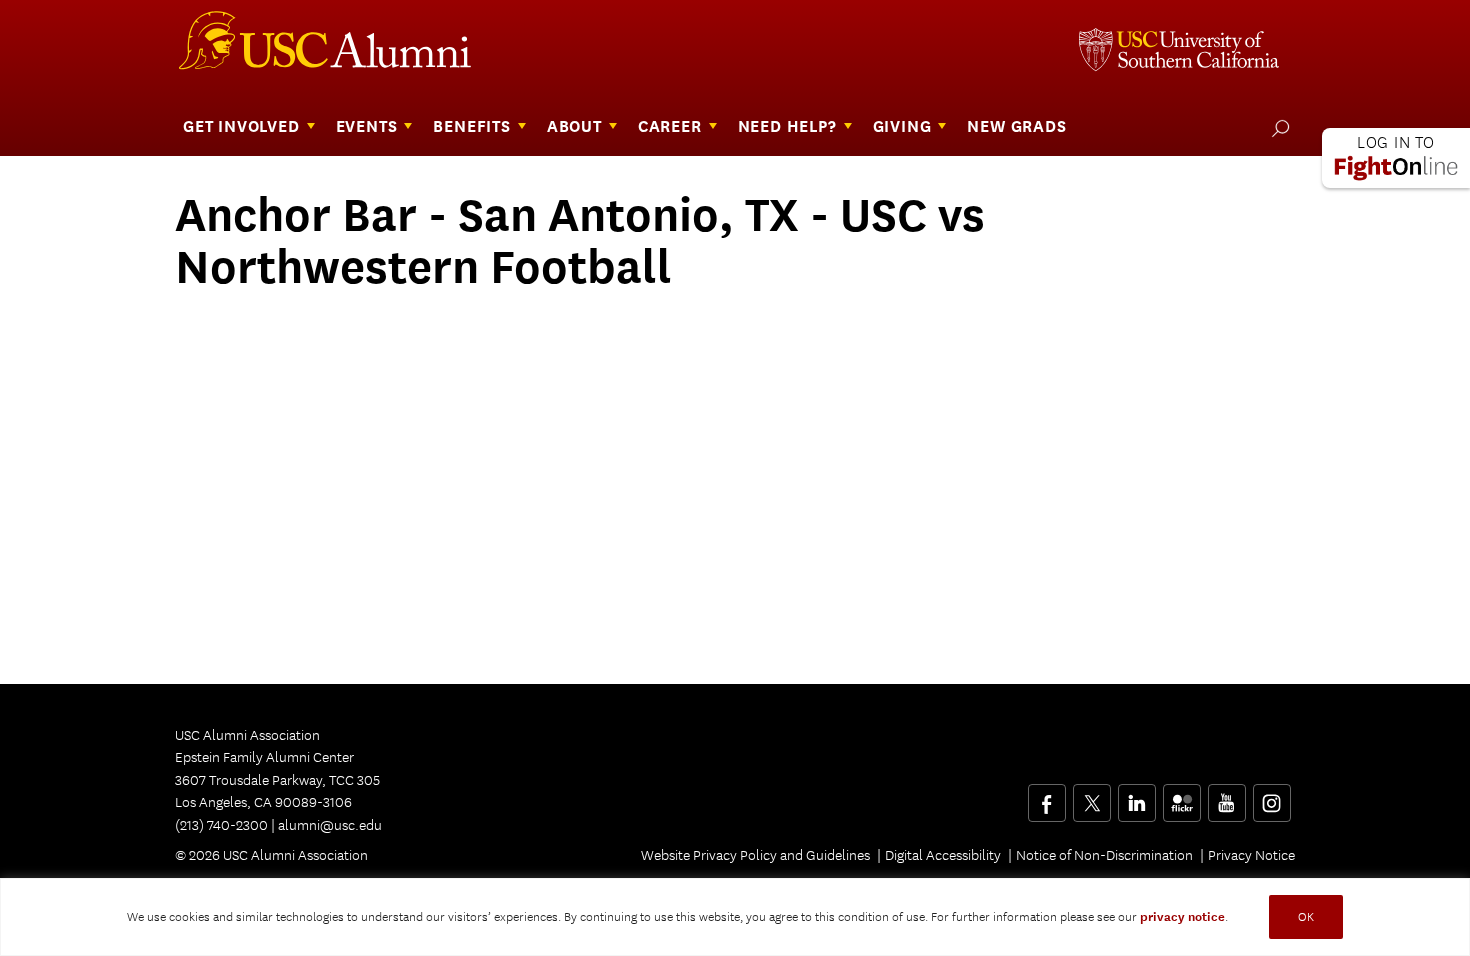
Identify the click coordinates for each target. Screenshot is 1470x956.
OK (1306, 916)
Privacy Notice (1251, 855)
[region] (735, 917)
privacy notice (1182, 917)
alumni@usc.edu (330, 825)
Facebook (1046, 796)
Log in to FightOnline (1396, 158)
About (574, 126)
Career (670, 126)
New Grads (1016, 126)
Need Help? (787, 126)
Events (367, 126)
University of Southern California (1179, 52)
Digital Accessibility (943, 855)
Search (1276, 128)
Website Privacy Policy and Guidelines (755, 855)
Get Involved (241, 126)
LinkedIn (1136, 796)
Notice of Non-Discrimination (1104, 855)
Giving (902, 126)
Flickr (1183, 796)
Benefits (471, 126)
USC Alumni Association (337, 48)
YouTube (1226, 796)
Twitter (1091, 796)
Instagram (1271, 796)
